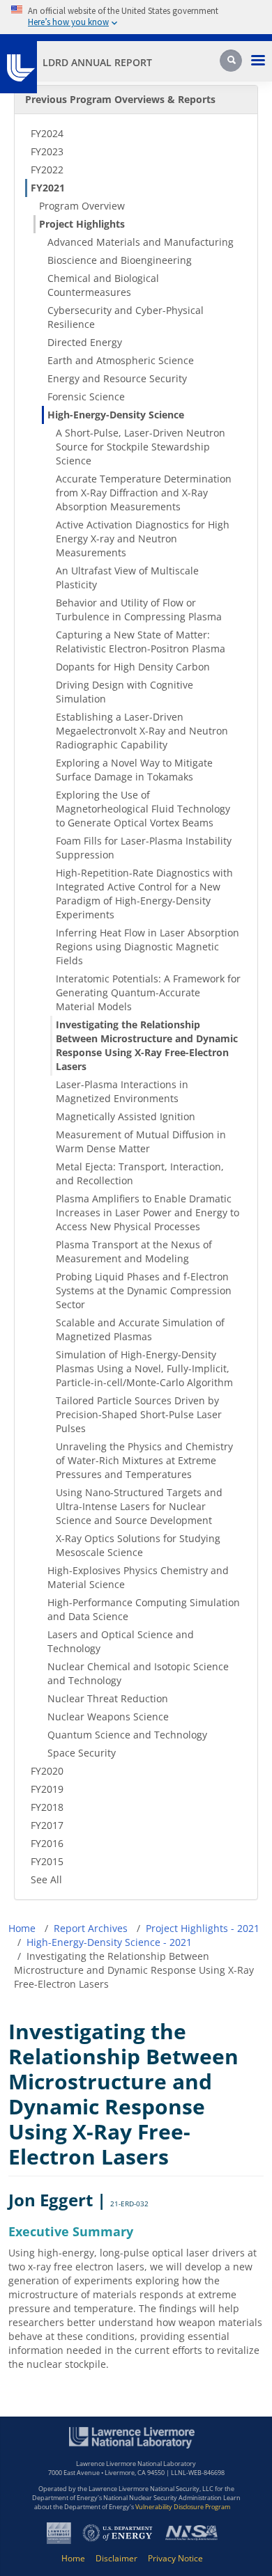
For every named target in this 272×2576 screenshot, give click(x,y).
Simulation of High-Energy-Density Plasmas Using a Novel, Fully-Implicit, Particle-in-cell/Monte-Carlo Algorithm (144, 1368)
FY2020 (47, 1771)
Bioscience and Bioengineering (120, 260)
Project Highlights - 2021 (203, 1928)
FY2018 (47, 1807)
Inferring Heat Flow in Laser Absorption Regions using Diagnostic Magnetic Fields (148, 947)
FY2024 (47, 133)
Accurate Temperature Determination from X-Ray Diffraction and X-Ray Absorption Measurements (144, 493)
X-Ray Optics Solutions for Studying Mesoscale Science (138, 1545)
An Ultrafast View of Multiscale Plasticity (127, 578)
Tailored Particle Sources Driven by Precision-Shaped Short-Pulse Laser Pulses (139, 1414)
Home (22, 1928)
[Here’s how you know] (136, 17)
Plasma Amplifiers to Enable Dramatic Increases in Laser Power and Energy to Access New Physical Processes (148, 1212)
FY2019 (47, 1789)
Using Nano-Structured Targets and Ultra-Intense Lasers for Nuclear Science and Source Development (139, 1506)
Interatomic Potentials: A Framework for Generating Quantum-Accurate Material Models (148, 992)
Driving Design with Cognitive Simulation (124, 692)
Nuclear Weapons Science (108, 1717)
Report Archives (91, 1928)
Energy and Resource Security (117, 378)
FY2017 (47, 1825)
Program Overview (82, 206)
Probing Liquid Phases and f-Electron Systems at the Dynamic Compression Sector (144, 1290)
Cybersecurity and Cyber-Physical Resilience (126, 317)
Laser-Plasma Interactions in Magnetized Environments (122, 1091)
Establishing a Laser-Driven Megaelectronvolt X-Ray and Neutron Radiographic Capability (142, 731)
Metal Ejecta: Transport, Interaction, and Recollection (140, 1173)
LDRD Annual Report (97, 62)
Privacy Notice (175, 2558)
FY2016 (47, 1843)
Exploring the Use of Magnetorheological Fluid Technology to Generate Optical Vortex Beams (143, 809)
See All (46, 1879)
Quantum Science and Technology (127, 1735)
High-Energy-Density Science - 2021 (109, 1942)
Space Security (82, 1753)
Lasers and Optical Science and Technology (121, 1641)
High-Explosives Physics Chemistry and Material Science (138, 1577)
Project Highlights (82, 224)
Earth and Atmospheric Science (121, 360)
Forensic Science (86, 396)
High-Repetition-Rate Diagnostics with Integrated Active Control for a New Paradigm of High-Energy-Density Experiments (144, 894)
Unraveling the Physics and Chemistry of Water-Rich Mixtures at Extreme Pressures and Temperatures (144, 1460)
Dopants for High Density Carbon (133, 667)
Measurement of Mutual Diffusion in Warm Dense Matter (141, 1141)
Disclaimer (116, 2558)
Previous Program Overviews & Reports (120, 99)
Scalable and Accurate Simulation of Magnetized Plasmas (140, 1329)
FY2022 (47, 170)
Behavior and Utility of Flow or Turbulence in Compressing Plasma (139, 610)
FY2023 (47, 151)
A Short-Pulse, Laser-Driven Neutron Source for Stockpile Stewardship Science (141, 447)
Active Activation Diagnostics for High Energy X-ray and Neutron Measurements (143, 539)
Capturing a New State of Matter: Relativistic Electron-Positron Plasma (141, 642)
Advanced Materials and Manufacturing (141, 242)
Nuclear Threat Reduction (108, 1698)
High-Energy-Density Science (116, 415)
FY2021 (48, 188)
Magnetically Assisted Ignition (126, 1116)
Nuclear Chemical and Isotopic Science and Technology (138, 1673)
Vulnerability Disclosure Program (183, 2507)
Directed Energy (85, 342)
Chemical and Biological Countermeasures (103, 285)
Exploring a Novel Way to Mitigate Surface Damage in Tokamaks (134, 770)
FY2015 (47, 1861)
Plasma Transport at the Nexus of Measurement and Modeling (134, 1251)
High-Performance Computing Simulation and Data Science (144, 1609)
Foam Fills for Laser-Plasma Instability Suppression (144, 848)
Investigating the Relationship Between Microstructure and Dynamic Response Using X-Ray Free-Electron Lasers (147, 1045)
